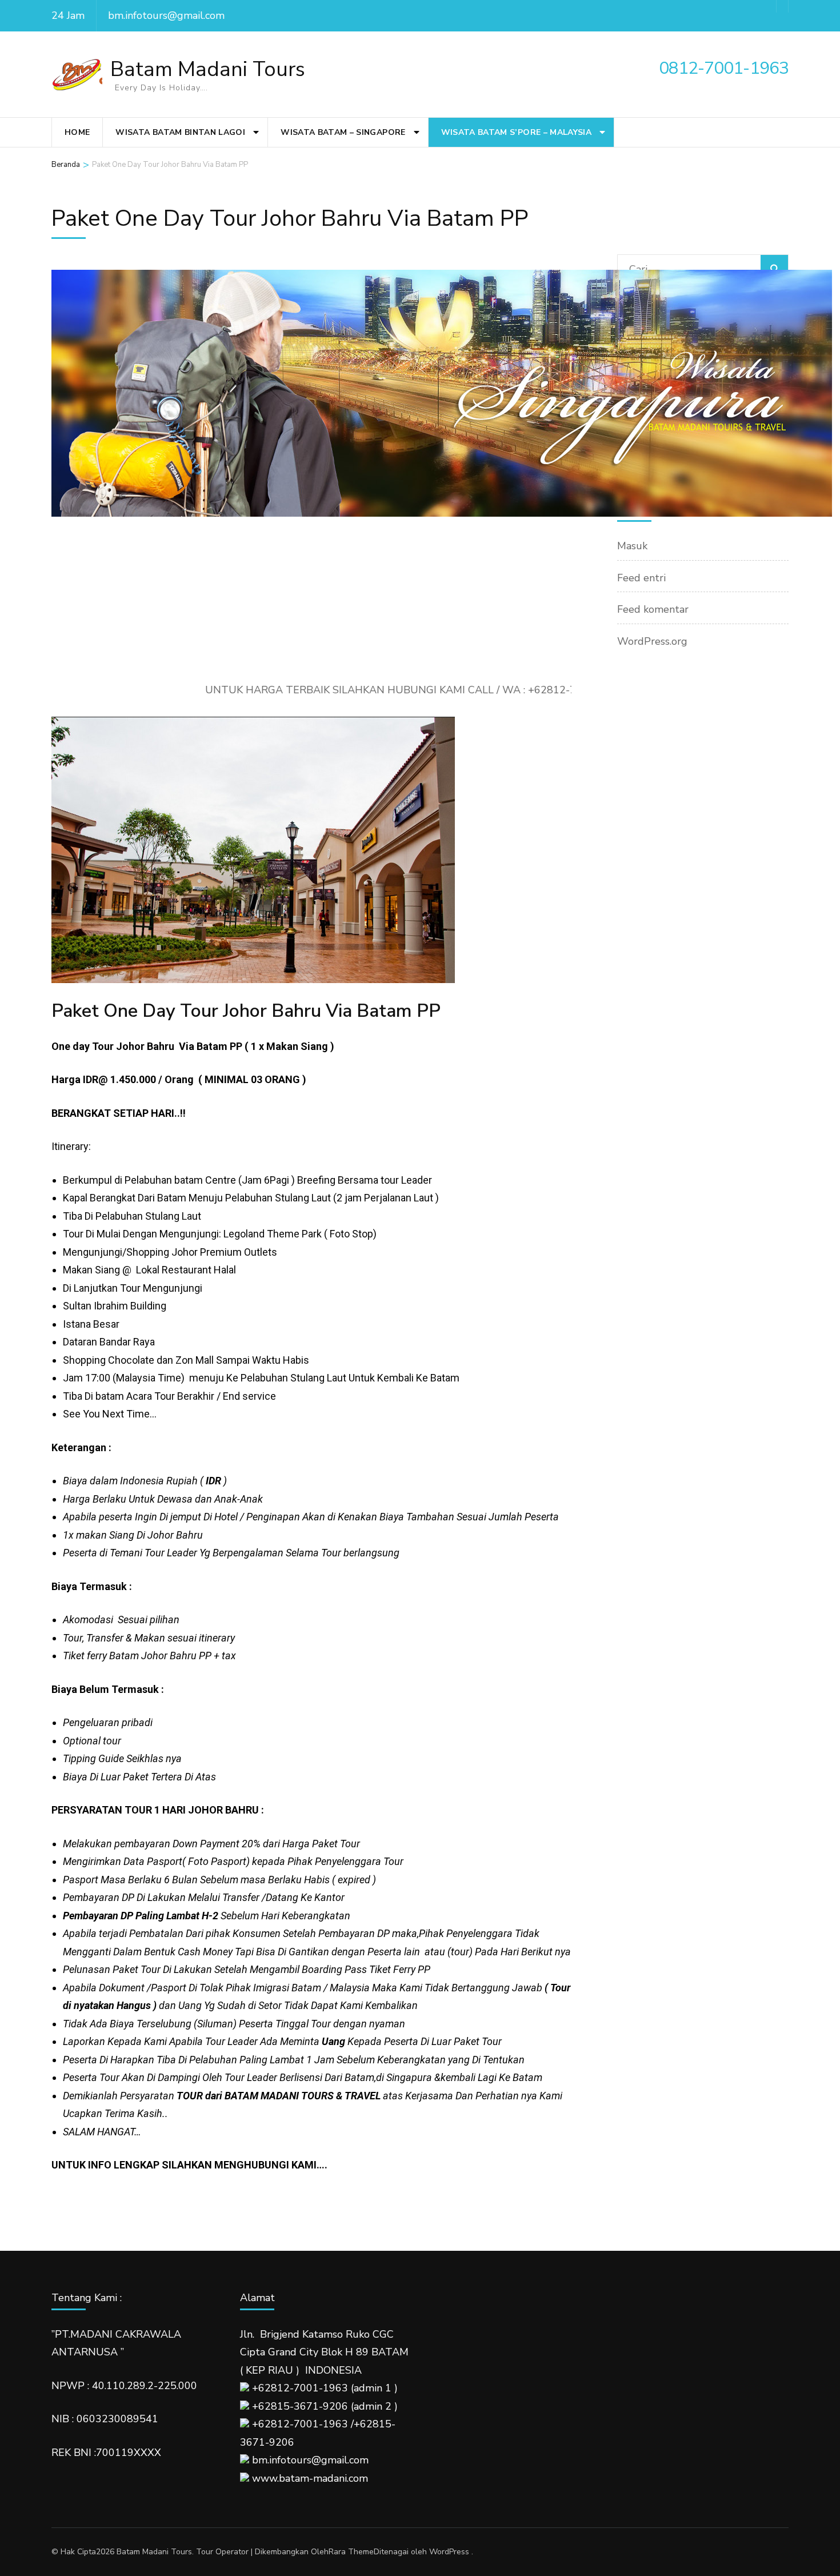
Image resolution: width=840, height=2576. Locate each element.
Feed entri (641, 578)
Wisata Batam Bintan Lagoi (180, 132)
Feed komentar (653, 609)
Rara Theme (351, 2552)
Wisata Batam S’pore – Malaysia (517, 132)
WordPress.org (652, 641)
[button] (61, 526)
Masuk (632, 546)
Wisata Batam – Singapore (343, 132)
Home (77, 132)
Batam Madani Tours (208, 69)
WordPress (449, 2552)
